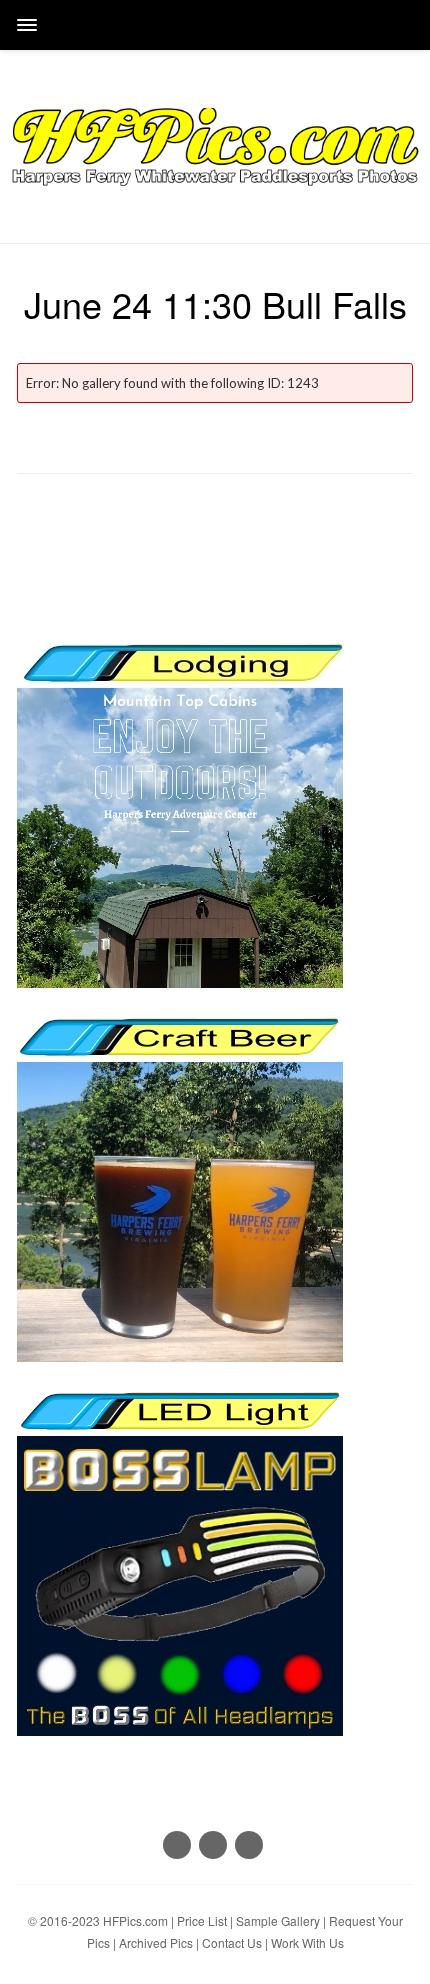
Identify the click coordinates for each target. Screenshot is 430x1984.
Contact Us (232, 1942)
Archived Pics (156, 1942)
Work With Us (307, 1942)
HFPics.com (135, 1920)
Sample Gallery (278, 1920)
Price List (202, 1920)
